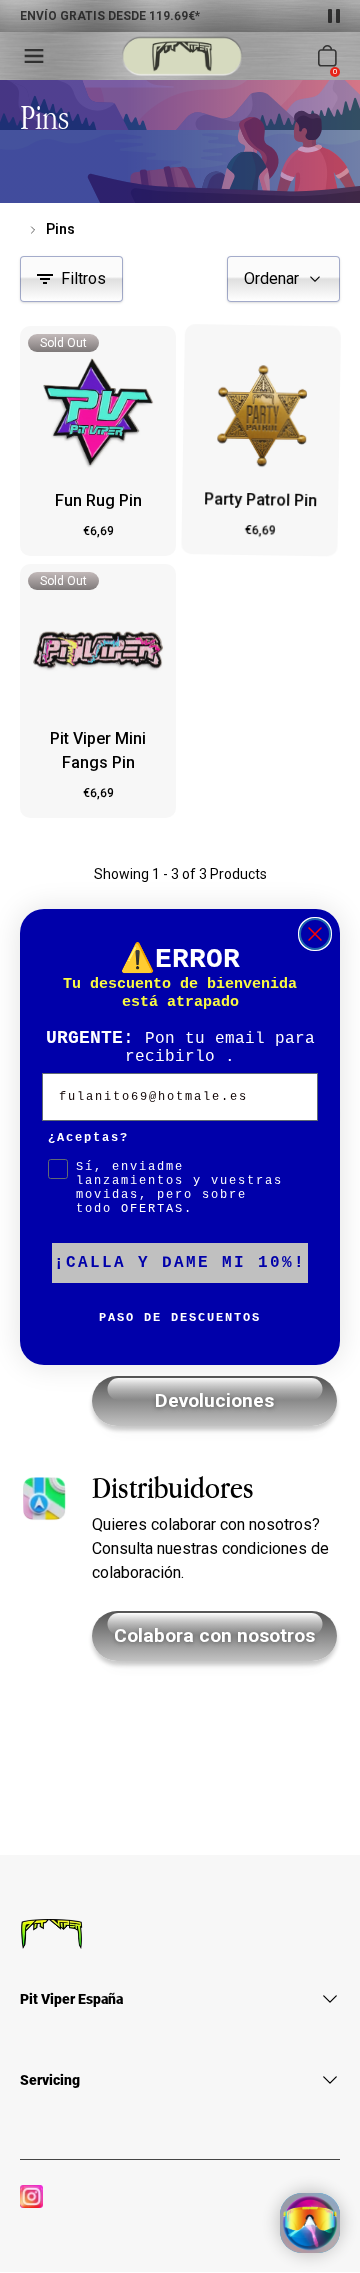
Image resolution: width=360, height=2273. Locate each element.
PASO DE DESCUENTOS (180, 1318)
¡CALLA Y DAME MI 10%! (180, 1263)
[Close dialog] (315, 934)
